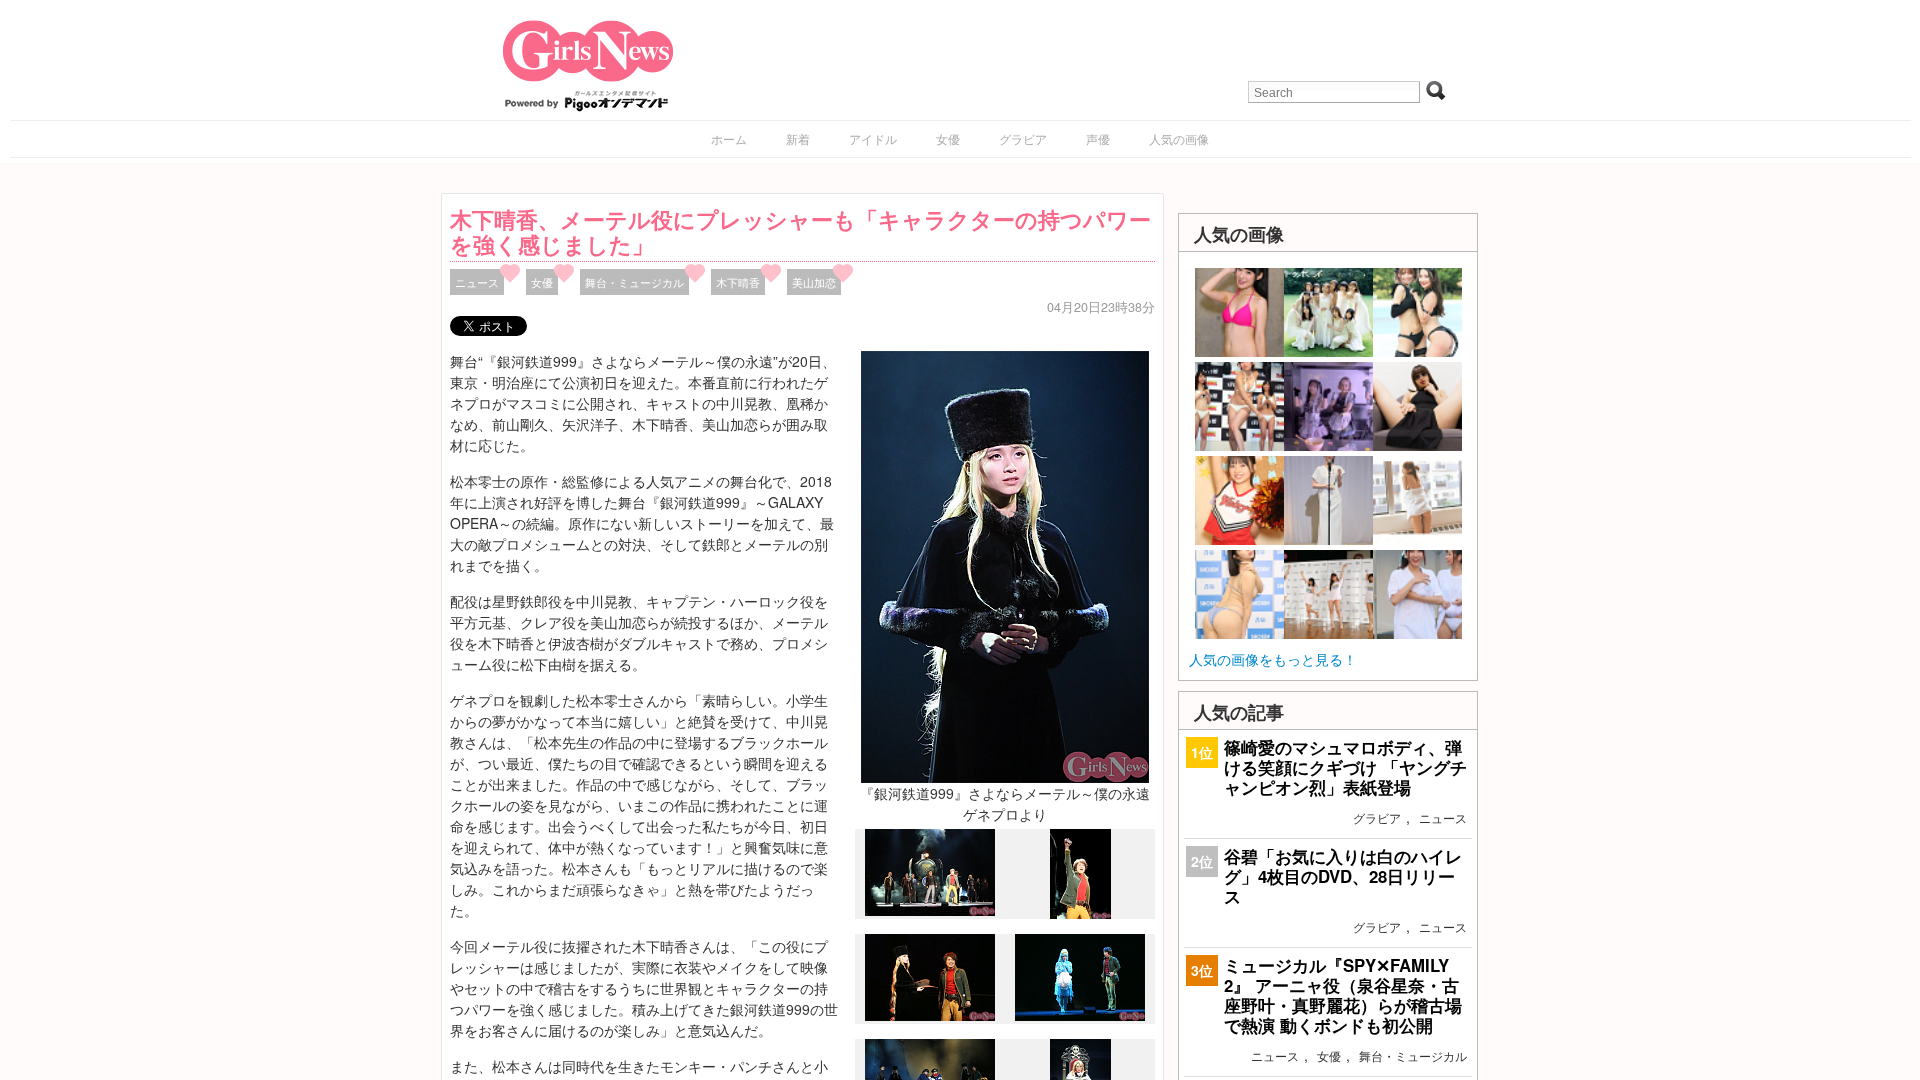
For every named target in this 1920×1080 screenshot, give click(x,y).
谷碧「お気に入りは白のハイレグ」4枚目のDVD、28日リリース (1343, 876)
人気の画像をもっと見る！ (1273, 659)
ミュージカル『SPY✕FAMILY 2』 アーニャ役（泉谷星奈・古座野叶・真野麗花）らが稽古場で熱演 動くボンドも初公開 (1343, 995)
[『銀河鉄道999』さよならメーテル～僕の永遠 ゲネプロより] (1005, 565)
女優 (948, 138)
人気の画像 (1179, 138)
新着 (798, 138)
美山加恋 (814, 282)
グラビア (1023, 138)
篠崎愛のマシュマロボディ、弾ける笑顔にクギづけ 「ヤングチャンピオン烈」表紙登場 (1345, 767)
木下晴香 (738, 282)
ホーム (729, 138)
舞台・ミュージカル (634, 282)
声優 (1098, 138)
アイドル (873, 138)
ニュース (477, 282)
